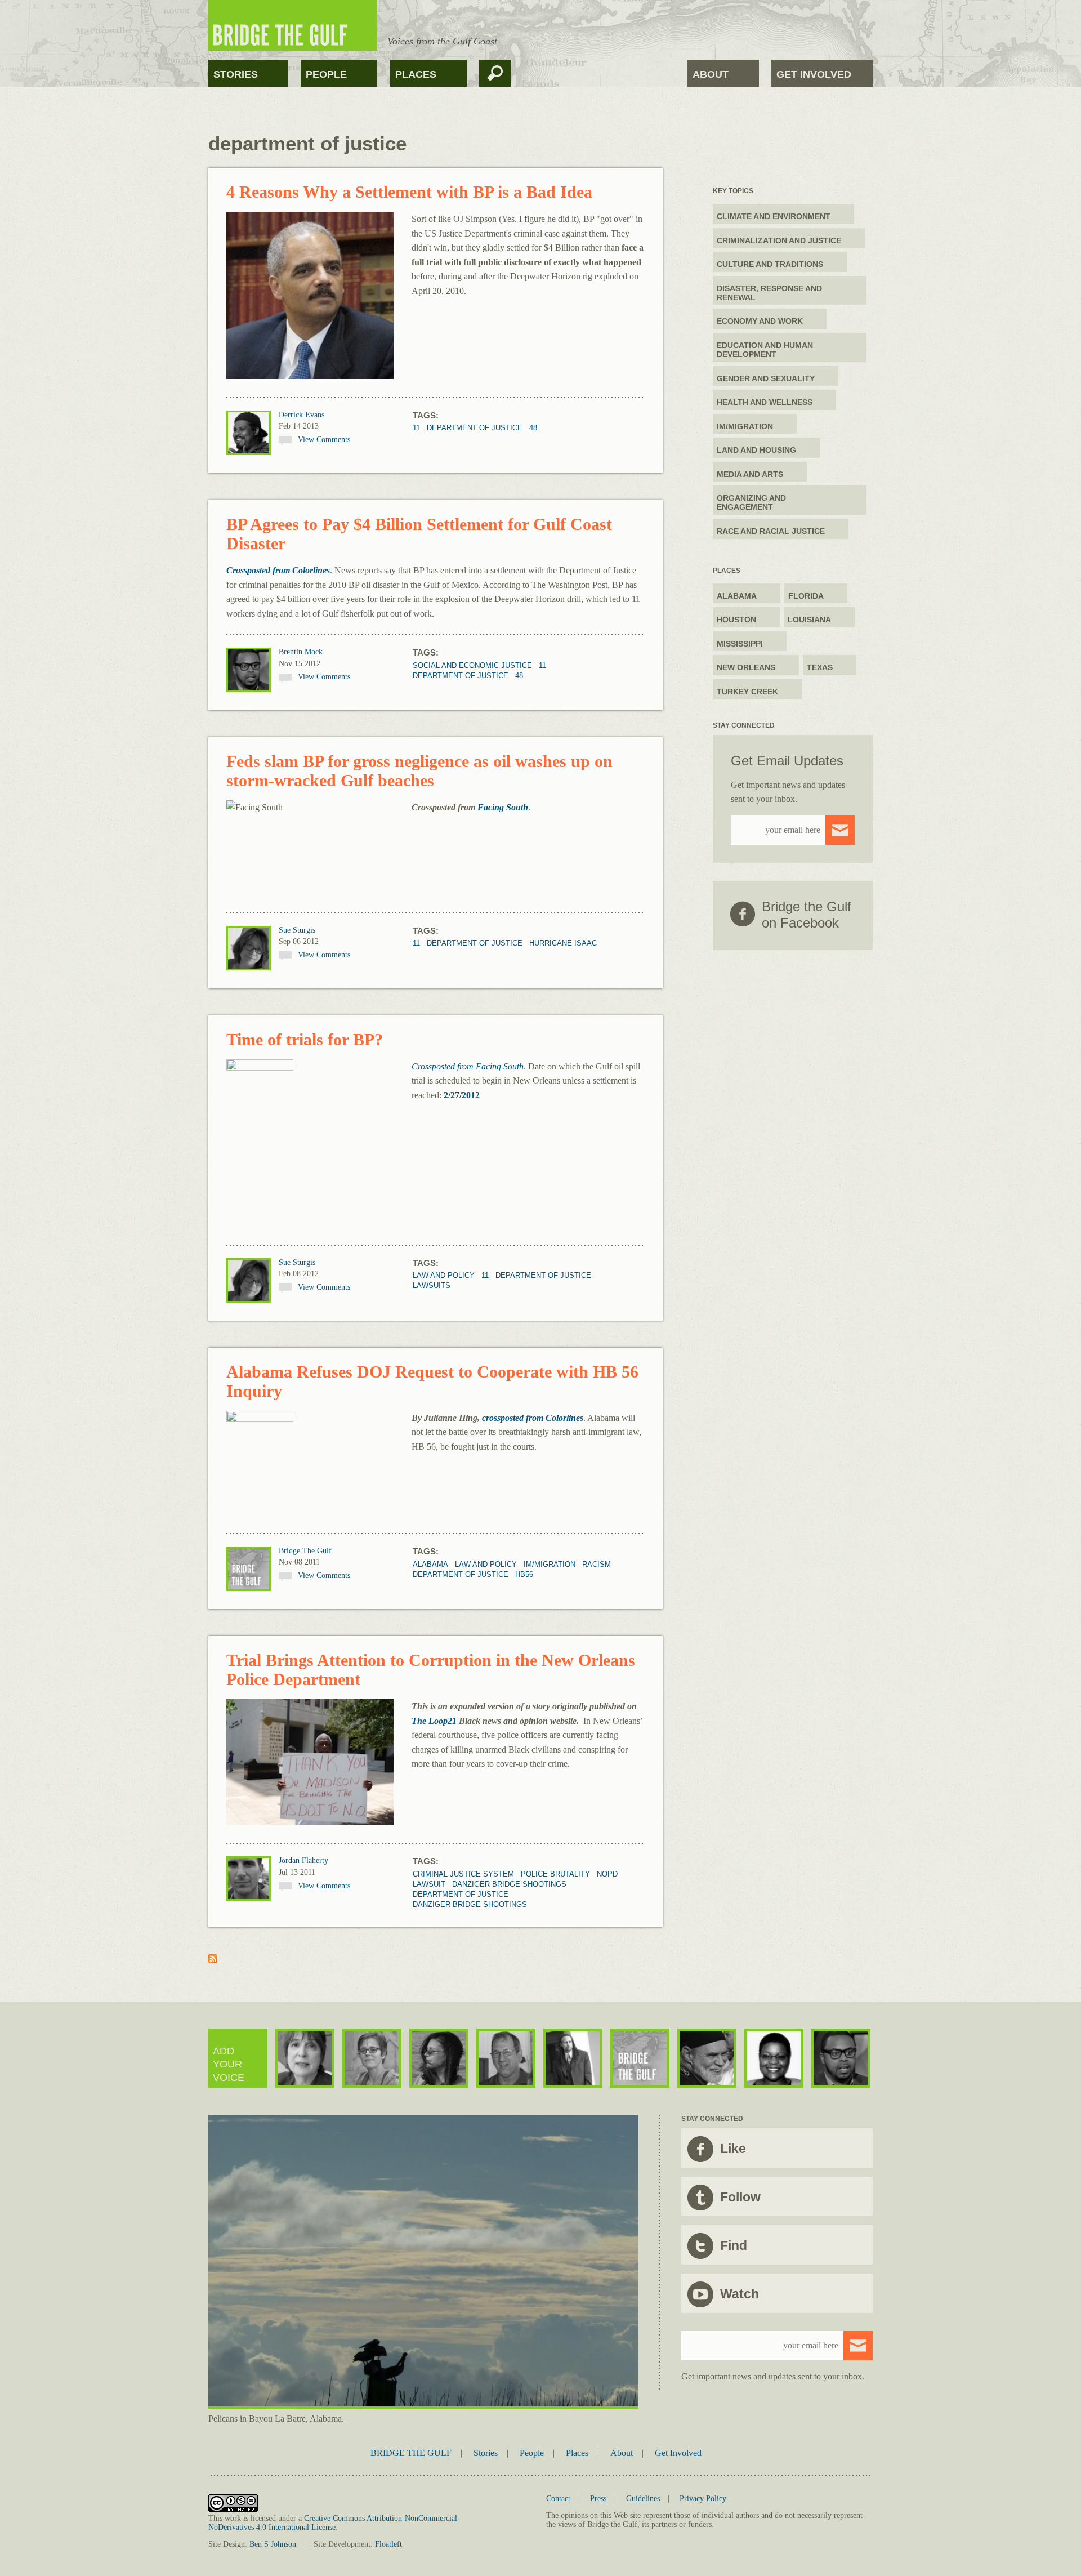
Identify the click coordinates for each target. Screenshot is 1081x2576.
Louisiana (809, 620)
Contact (558, 2499)
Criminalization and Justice (779, 240)
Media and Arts (750, 474)
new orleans (746, 667)
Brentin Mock (301, 652)
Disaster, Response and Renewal (769, 293)
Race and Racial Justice (771, 531)
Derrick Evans (301, 415)
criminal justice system (463, 1874)
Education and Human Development (765, 350)
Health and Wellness (765, 402)
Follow (740, 2197)
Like (733, 2149)
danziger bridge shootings (509, 1884)
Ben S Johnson (273, 2544)
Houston (736, 620)
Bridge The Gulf (305, 1551)
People (326, 74)
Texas (820, 667)
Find (734, 2245)
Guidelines (643, 2499)
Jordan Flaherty (303, 1860)
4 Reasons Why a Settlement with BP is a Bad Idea (409, 192)
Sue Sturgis (297, 930)
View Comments (324, 440)
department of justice (475, 428)
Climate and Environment (774, 216)
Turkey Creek (747, 692)
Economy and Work (760, 321)
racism (597, 1564)
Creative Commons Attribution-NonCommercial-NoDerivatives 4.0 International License (334, 2523)
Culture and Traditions (770, 264)
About (711, 74)
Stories (236, 74)
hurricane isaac (563, 943)
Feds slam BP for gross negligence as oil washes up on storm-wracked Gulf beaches (419, 771)
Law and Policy (444, 1275)
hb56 (524, 1574)
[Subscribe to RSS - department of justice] (213, 1960)
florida (806, 596)
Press (598, 2499)
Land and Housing (756, 450)
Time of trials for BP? (305, 1039)
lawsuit (429, 1884)
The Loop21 (434, 1721)
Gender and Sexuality (766, 378)
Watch (740, 2294)
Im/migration (550, 1564)
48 (533, 428)
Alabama (430, 1564)
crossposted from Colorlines (533, 1418)
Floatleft (388, 2544)
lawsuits (432, 1285)
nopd (607, 1874)
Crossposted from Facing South (468, 1066)
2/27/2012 (462, 1095)
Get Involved (814, 74)
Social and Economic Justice (472, 665)
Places (416, 74)
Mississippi (740, 644)
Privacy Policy (703, 2499)
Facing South (503, 807)
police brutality (555, 1874)
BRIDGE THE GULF (411, 2453)
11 (416, 428)
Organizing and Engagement (751, 502)
